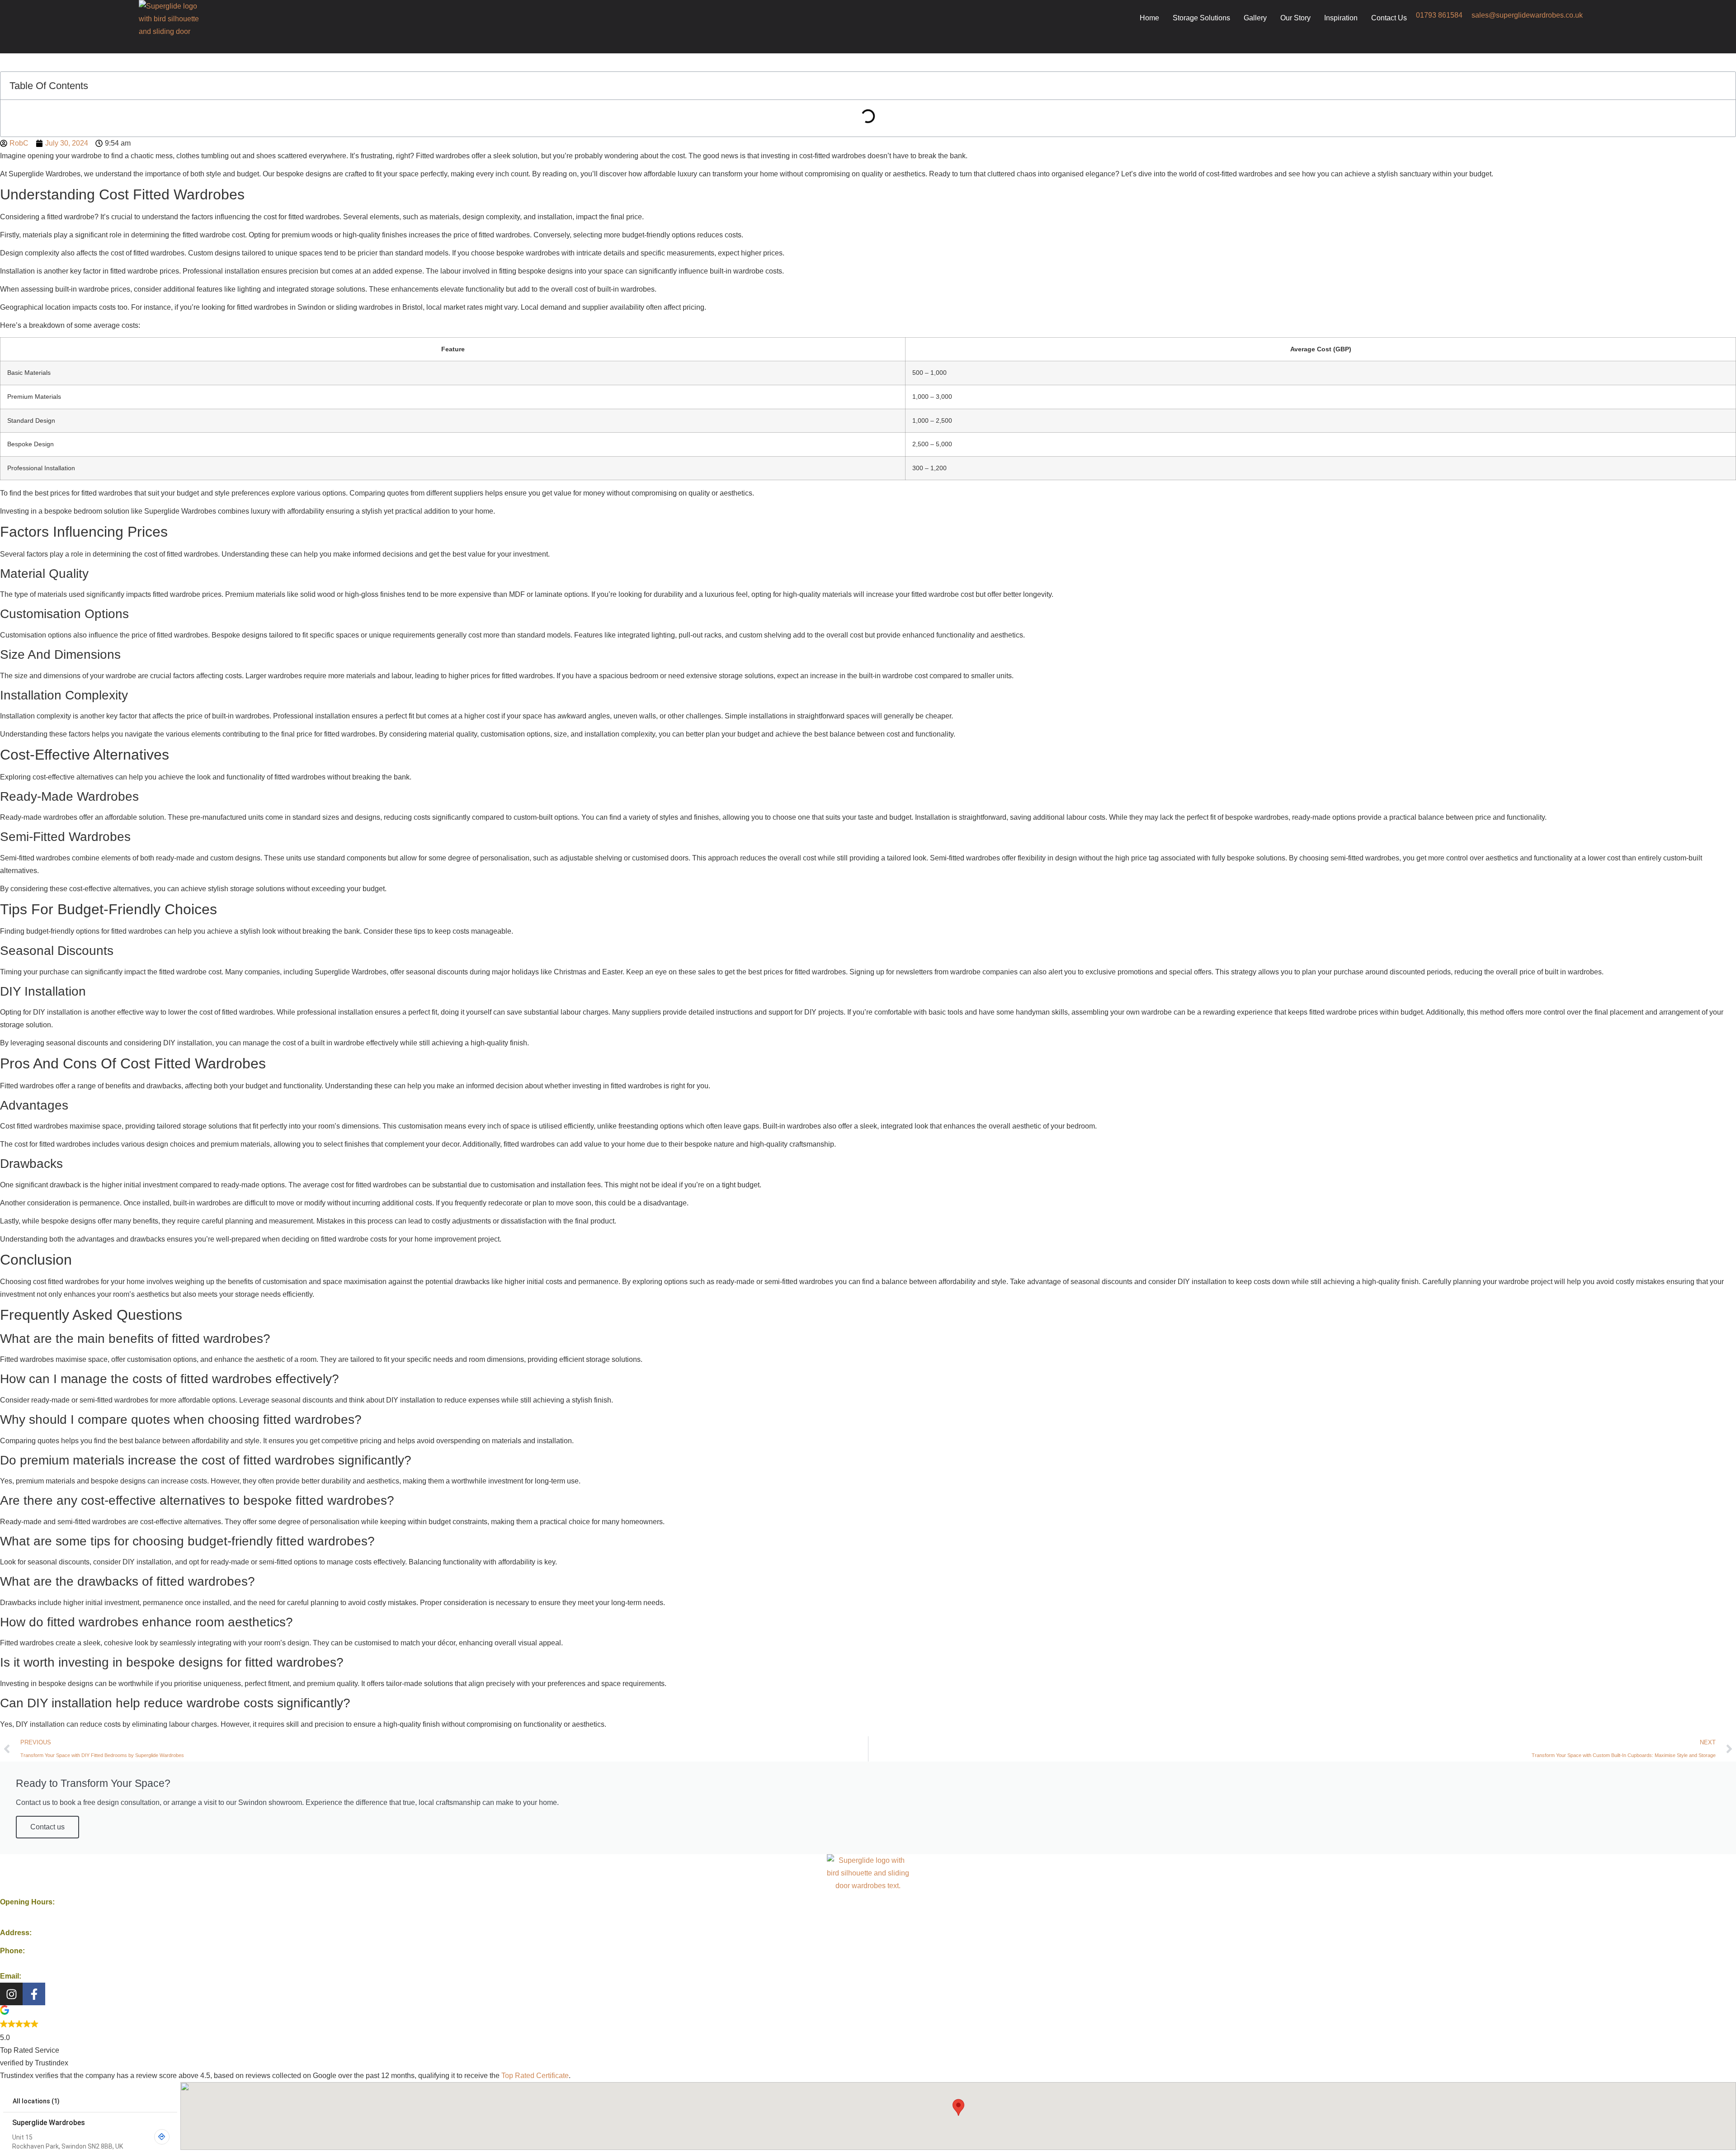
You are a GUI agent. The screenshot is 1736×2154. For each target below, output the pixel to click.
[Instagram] (11, 1994)
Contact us (47, 1827)
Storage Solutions (1201, 18)
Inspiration (1341, 18)
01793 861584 (1439, 15)
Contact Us (1389, 18)
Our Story (1295, 18)
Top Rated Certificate (535, 2076)
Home (1149, 18)
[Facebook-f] (34, 1994)
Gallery (1255, 18)
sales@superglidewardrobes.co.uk (1527, 15)
